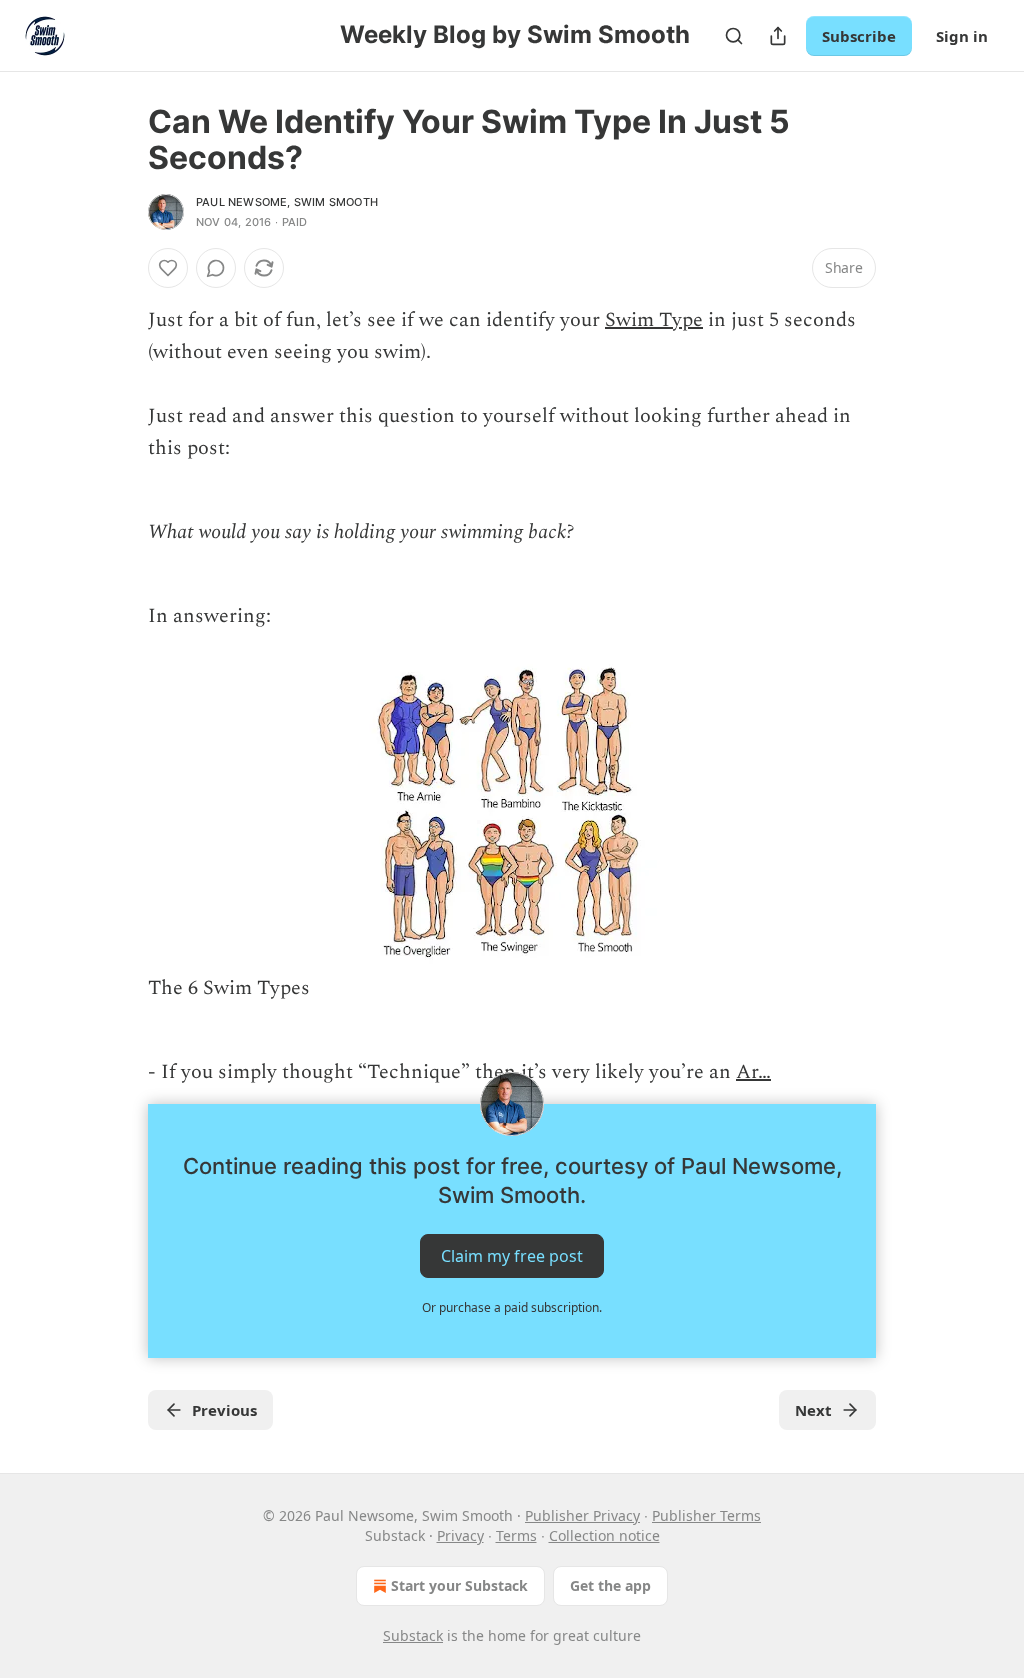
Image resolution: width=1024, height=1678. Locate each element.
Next (813, 1410)
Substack (413, 1635)
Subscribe (859, 36)
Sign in (962, 36)
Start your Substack (459, 1585)
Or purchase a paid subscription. (512, 1307)
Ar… (753, 1072)
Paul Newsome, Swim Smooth (287, 202)
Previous (224, 1410)
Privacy (460, 1535)
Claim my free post (512, 1256)
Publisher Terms (706, 1515)
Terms (516, 1535)
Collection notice (604, 1535)
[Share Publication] (778, 36)
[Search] (734, 36)
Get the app (610, 1585)
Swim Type (654, 320)
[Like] (168, 268)
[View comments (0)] (216, 268)
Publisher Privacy (582, 1515)
